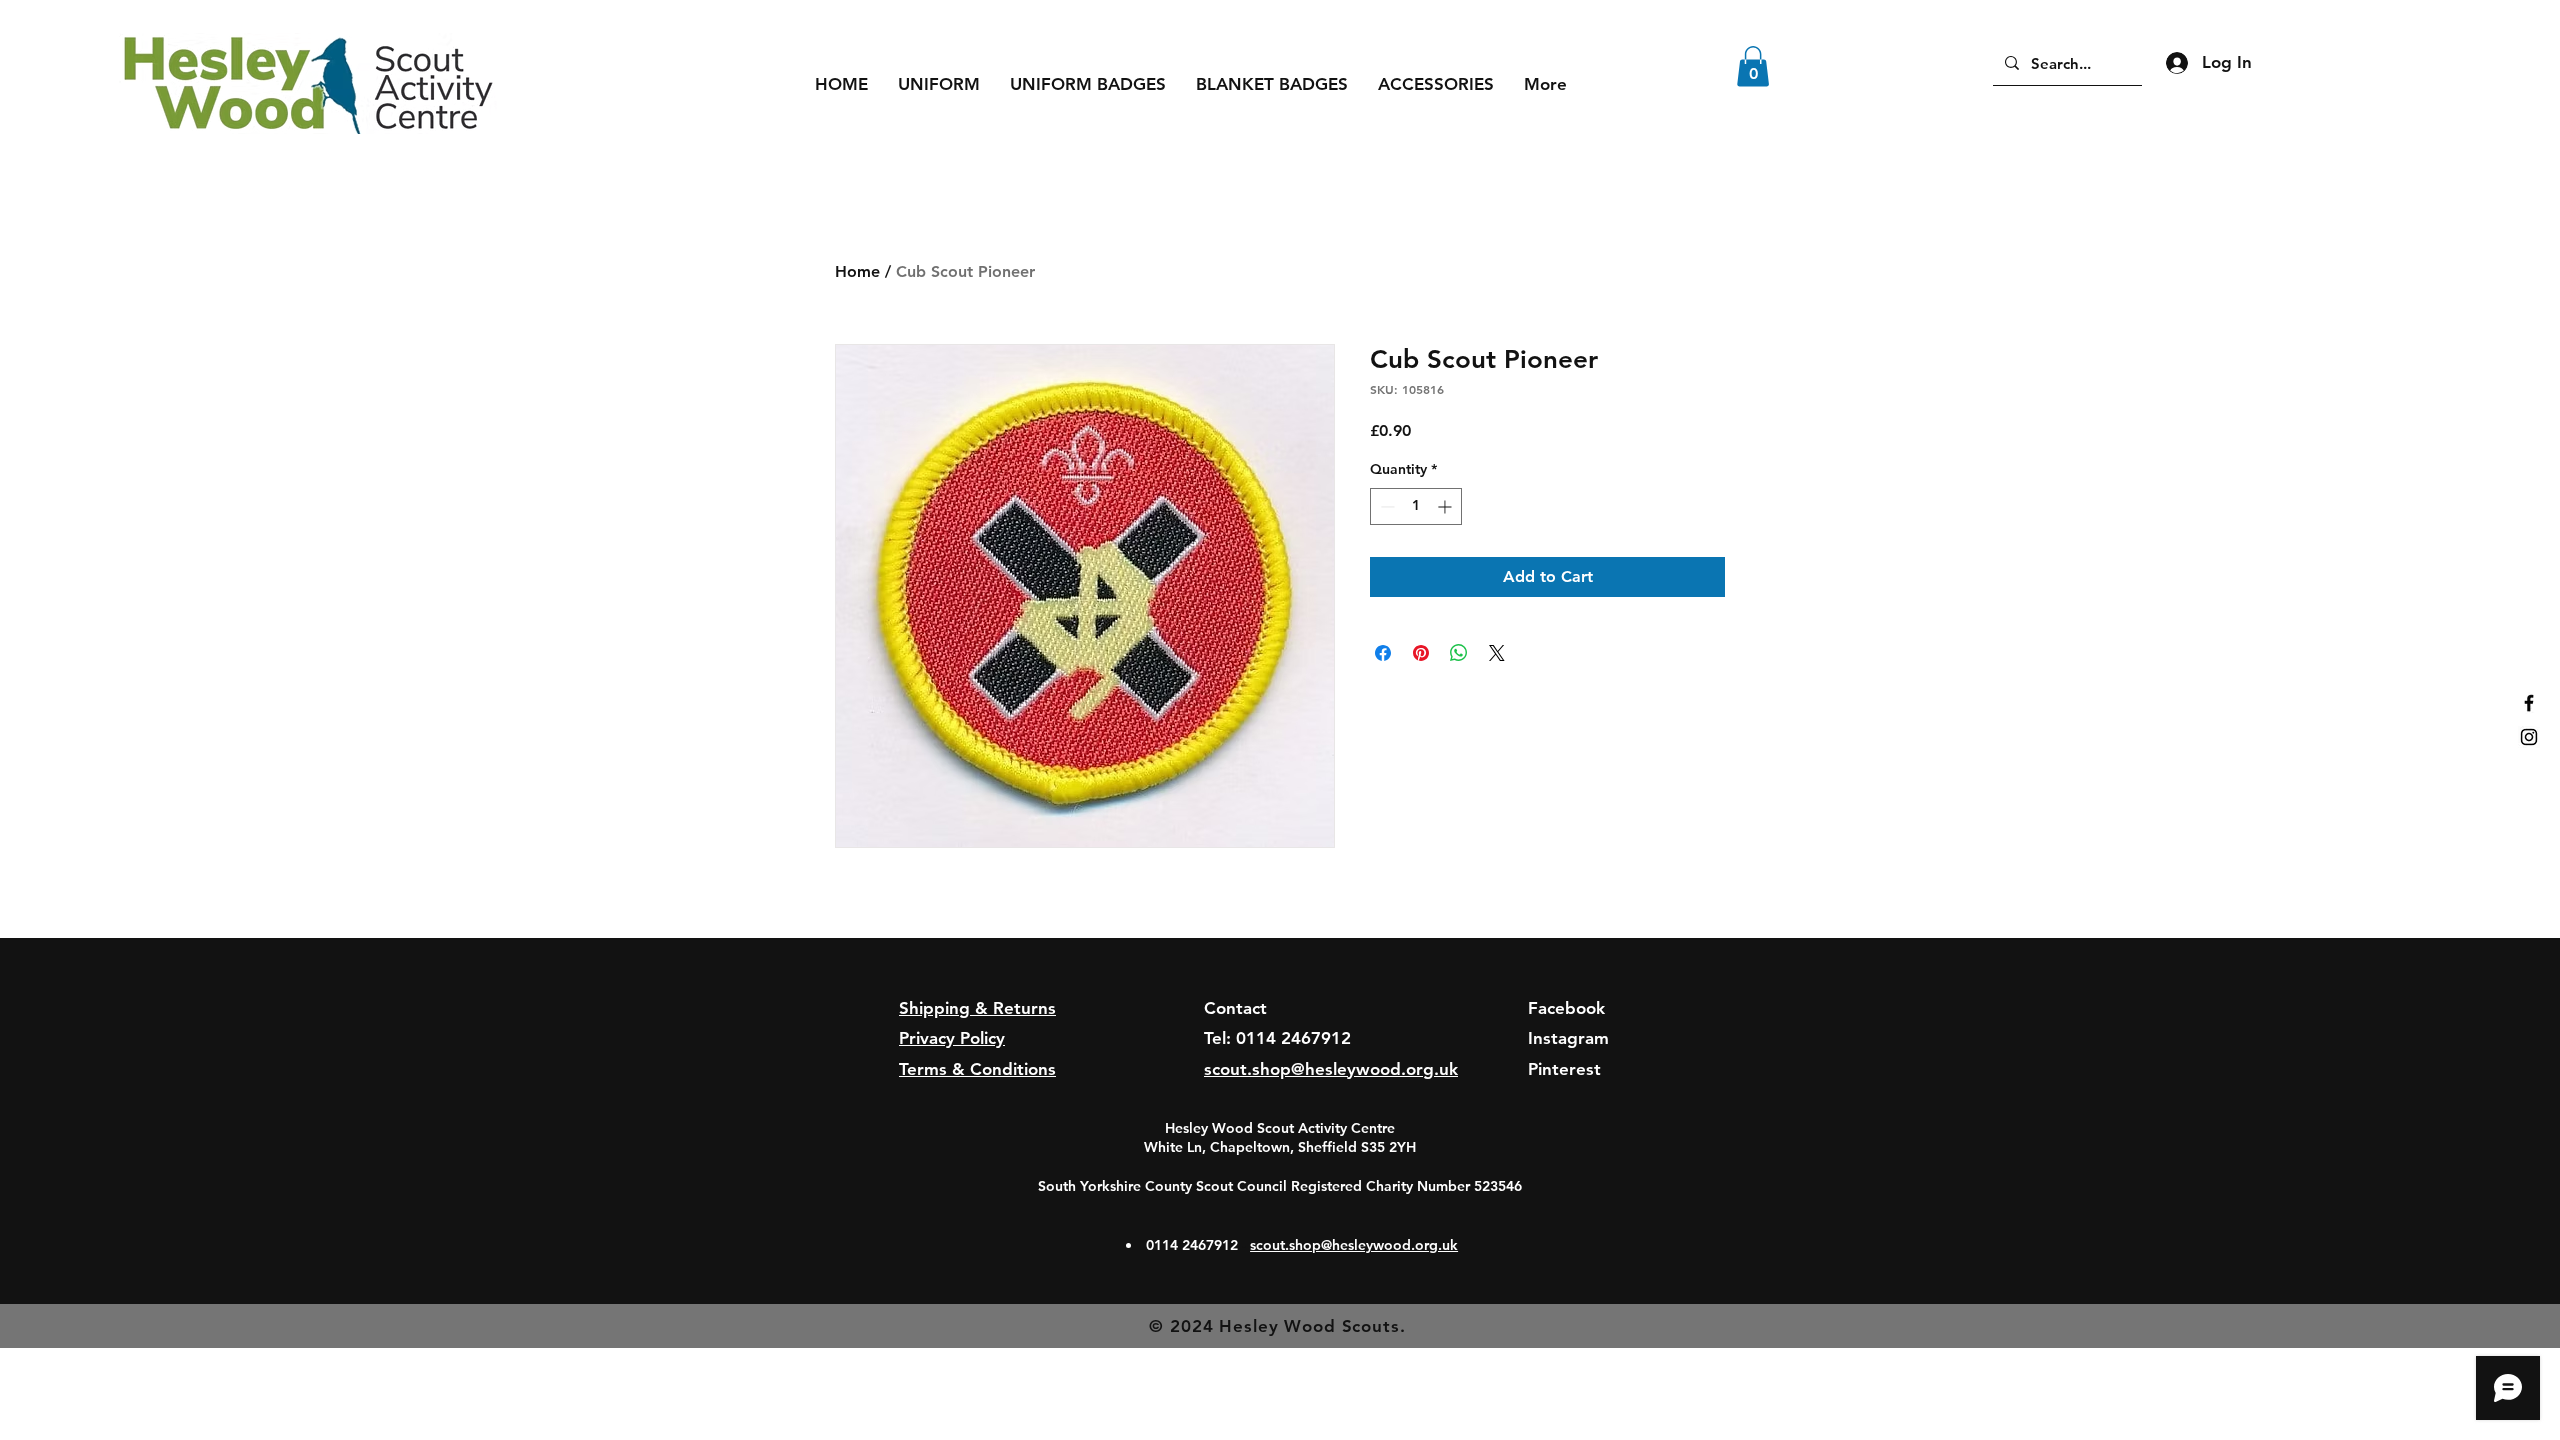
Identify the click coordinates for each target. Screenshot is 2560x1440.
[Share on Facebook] (1383, 653)
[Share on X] (1497, 653)
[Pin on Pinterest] (1421, 653)
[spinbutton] (1416, 506)
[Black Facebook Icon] (2529, 703)
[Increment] (1446, 506)
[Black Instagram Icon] (2529, 737)
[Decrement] (1385, 506)
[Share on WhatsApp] (1459, 653)
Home (857, 271)
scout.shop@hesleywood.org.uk (1354, 1245)
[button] (939, 84)
